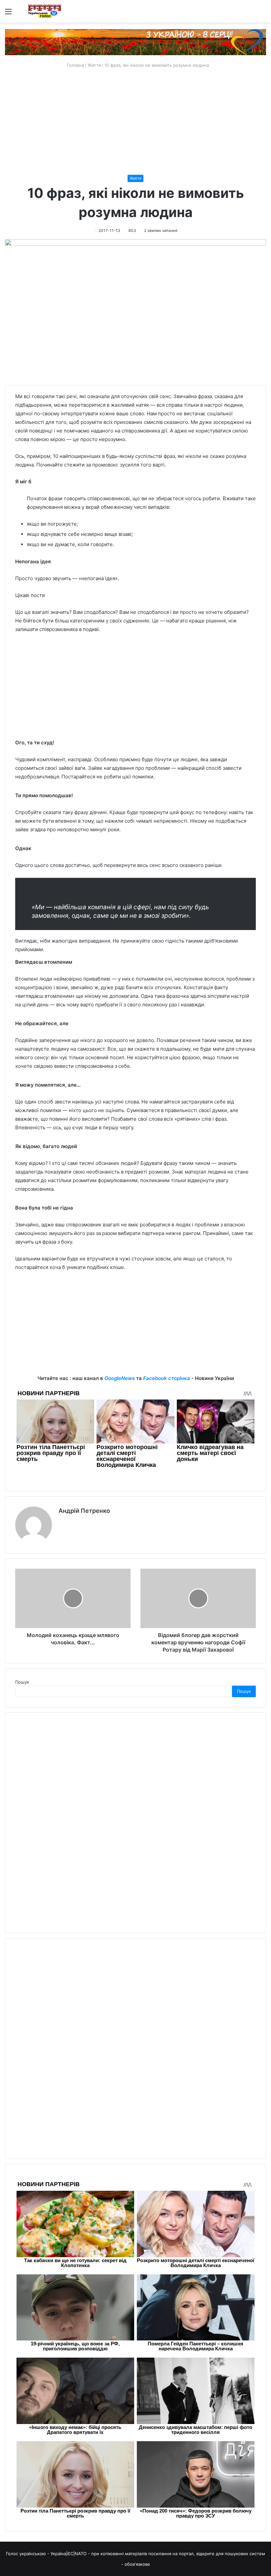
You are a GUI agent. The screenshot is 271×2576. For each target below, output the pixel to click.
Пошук (22, 1682)
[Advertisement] (135, 122)
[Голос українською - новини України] (45, 11)
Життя (94, 65)
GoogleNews (120, 1378)
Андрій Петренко (84, 1511)
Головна (75, 65)
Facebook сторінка (167, 1378)
